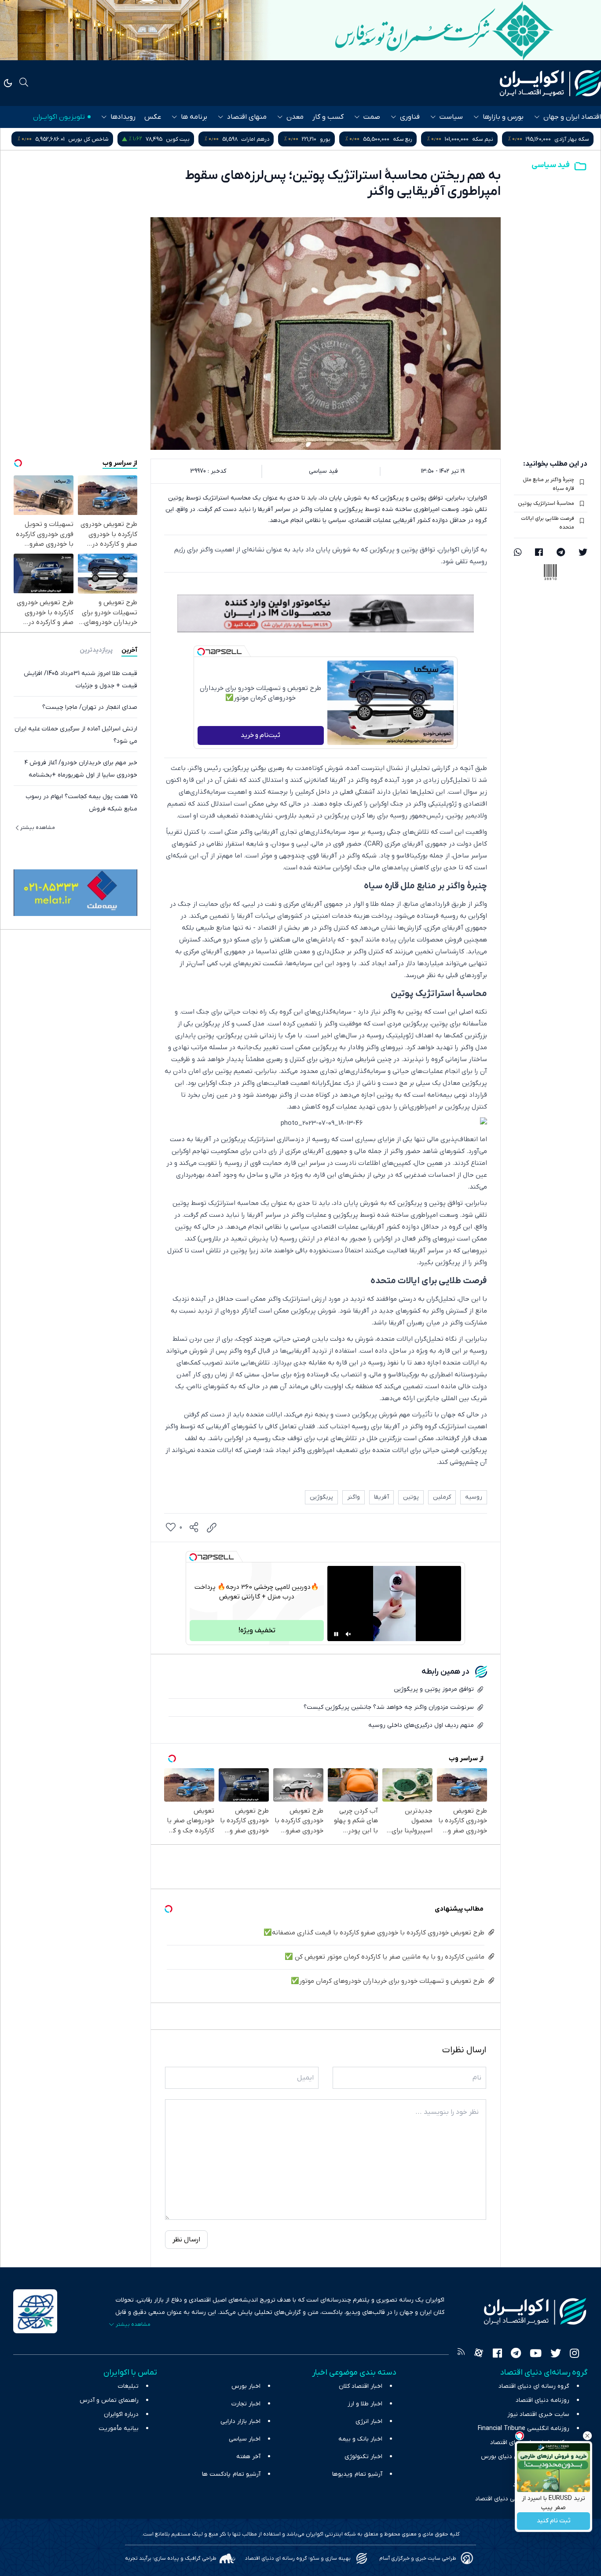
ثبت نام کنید (554, 2521)
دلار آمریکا (87, 139)
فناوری (410, 117)
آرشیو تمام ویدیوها (357, 2474)
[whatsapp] (518, 553)
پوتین (411, 1497)
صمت (372, 117)
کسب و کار (328, 117)
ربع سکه (498, 139)
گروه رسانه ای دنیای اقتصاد (534, 2386)
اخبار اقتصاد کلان (361, 2386)
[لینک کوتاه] (212, 1528)
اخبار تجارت (246, 2404)
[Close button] (587, 2436)
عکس (153, 117)
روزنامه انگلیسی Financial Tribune (524, 2428)
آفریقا (381, 1497)
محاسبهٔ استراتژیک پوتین (546, 504)
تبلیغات (128, 2386)
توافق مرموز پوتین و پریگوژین (434, 1689)
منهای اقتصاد (247, 117)
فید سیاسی (551, 165)
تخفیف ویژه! (257, 1631)
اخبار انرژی (369, 2421)
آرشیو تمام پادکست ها (231, 2474)
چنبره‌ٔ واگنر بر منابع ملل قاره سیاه (548, 484)
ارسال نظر (186, 2240)
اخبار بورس (246, 2386)
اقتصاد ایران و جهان (572, 117)
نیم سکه (579, 139)
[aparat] (479, 2354)
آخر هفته (248, 2457)
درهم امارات (351, 139)
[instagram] (574, 2354)
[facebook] (539, 553)
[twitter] (583, 553)
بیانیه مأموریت (119, 2428)
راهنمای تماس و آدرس (109, 2400)
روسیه (474, 1497)
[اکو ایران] (550, 83)
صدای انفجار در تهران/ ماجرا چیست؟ (90, 707)
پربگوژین (321, 1497)
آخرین (129, 650)
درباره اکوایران (121, 2414)
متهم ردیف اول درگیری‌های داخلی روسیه (421, 1725)
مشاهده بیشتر (38, 828)
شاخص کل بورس (184, 139)
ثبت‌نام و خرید (260, 735)
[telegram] (561, 553)
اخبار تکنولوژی (363, 2457)
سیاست (451, 117)
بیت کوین (274, 139)
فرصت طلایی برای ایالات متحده (548, 523)
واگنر (354, 1497)
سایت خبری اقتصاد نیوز (538, 2414)
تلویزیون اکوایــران (59, 117)
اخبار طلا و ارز (365, 2404)
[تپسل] (201, 652)
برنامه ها (194, 117)
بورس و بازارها (503, 117)
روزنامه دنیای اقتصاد (542, 2400)
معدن (295, 117)
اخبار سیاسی (245, 2439)
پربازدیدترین (96, 650)
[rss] (461, 2354)
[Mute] (348, 1634)
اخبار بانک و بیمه (360, 2439)
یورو (421, 139)
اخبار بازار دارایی (240, 2421)
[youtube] (536, 2354)
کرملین (442, 1497)
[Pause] (336, 1634)
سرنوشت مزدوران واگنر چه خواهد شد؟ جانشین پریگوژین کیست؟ (389, 1707)
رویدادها (123, 117)
